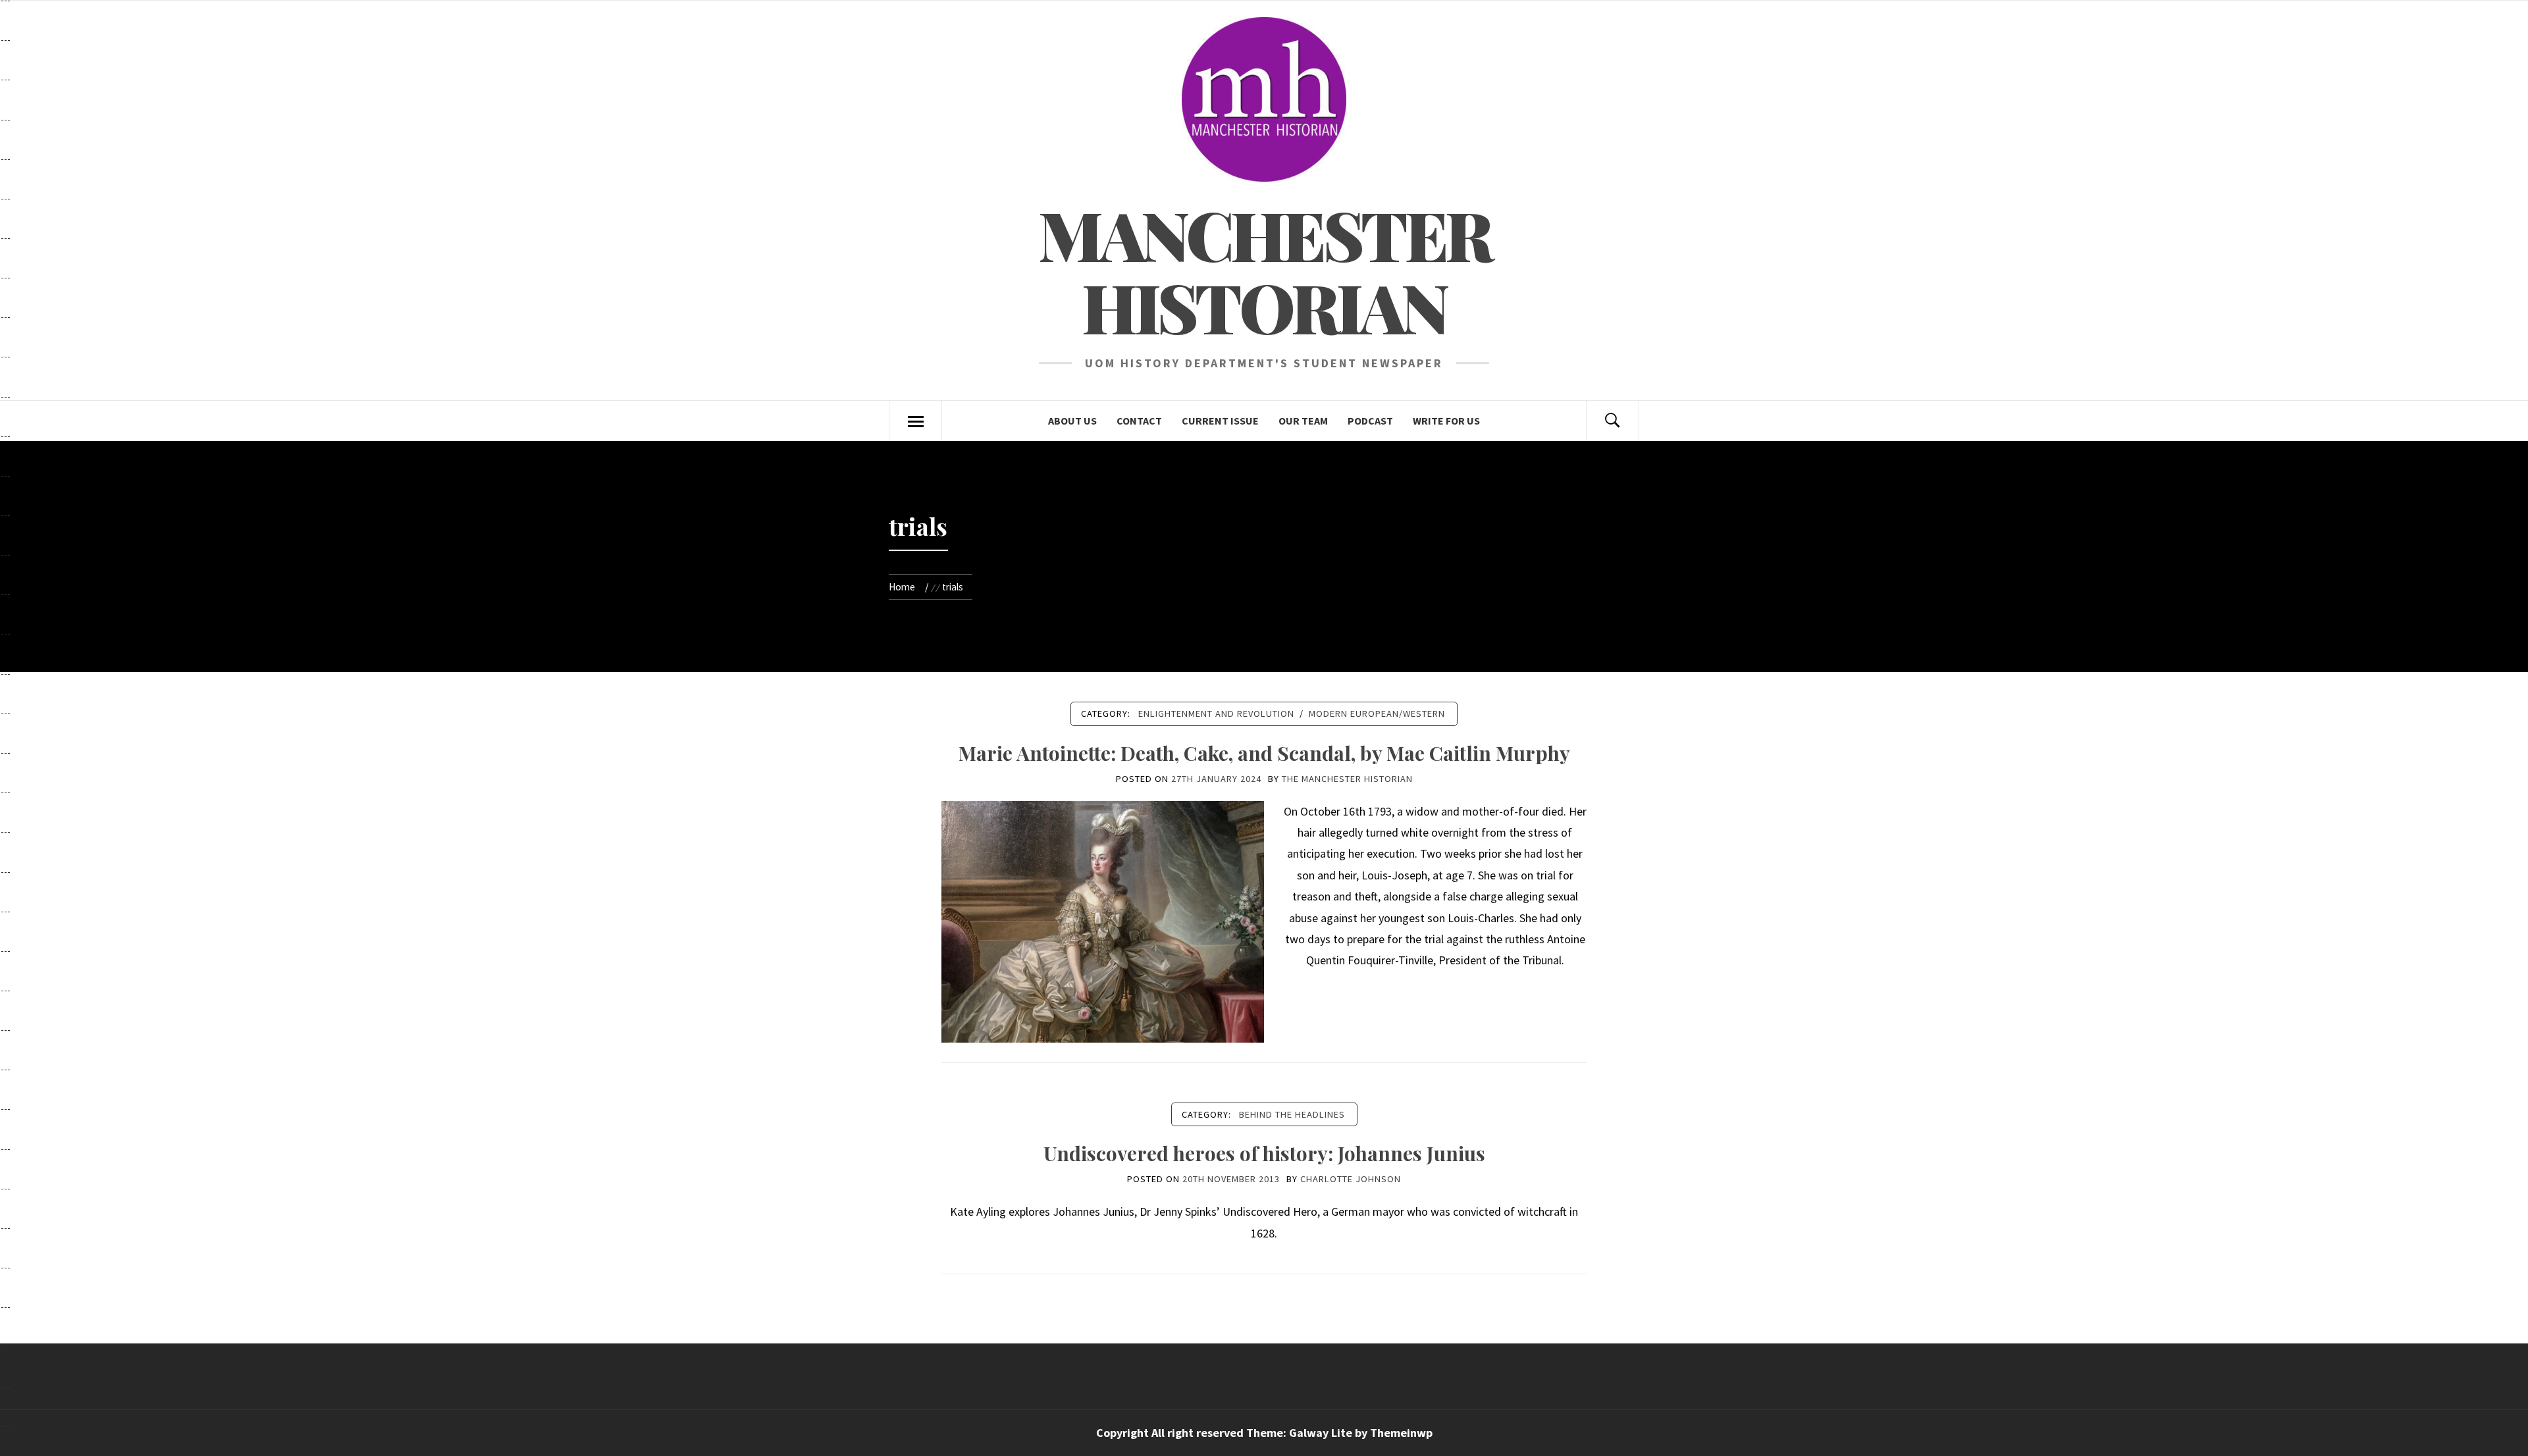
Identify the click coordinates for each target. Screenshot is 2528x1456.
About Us (1072, 421)
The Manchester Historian (1347, 779)
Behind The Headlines (1292, 1114)
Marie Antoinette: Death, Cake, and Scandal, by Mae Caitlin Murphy (1264, 753)
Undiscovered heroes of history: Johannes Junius (1264, 1153)
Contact (1139, 421)
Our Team (1303, 421)
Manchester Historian (1264, 270)
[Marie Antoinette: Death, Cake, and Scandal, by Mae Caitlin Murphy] (1103, 921)
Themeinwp (1401, 1433)
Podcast (1370, 421)
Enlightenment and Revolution (1216, 714)
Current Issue (1220, 421)
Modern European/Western (1377, 714)
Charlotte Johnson (1351, 1179)
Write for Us (1446, 421)
